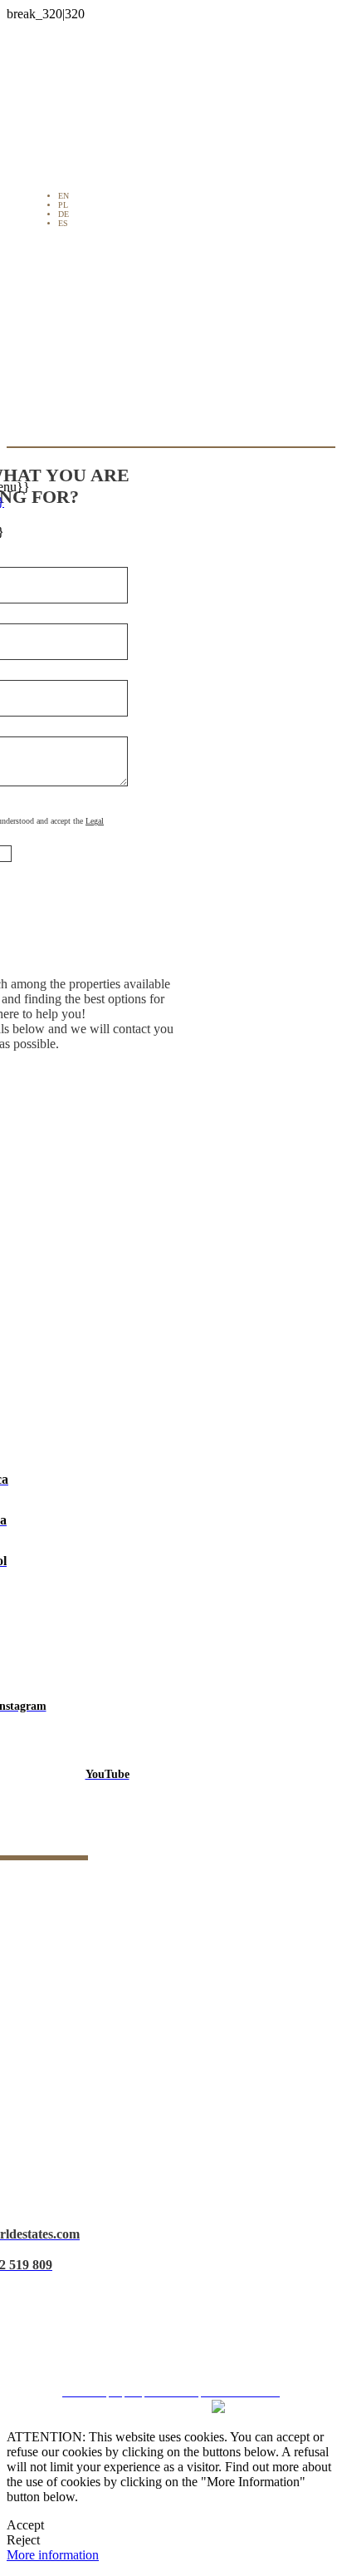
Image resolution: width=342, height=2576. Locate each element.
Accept (25, 2525)
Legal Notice (177, 2260)
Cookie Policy (177, 2319)
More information (53, 2555)
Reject (23, 2540)
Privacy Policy (177, 2289)
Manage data (177, 2349)
